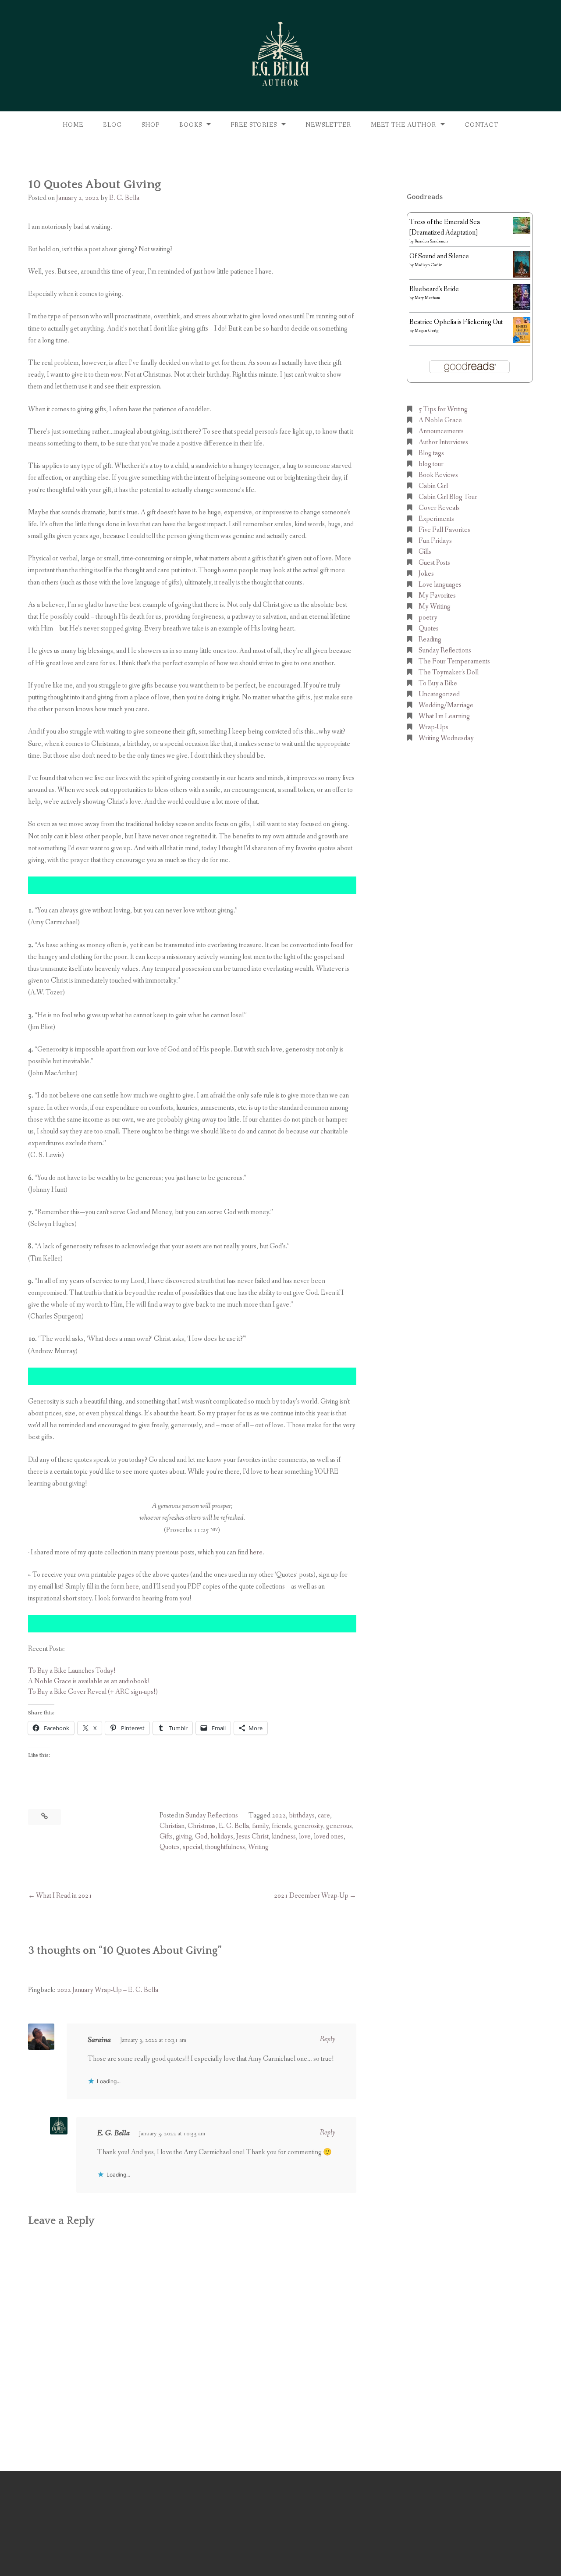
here (256, 1552)
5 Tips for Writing (443, 409)
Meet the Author (403, 125)
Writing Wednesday (446, 738)
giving (184, 1837)
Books (191, 125)
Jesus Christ (252, 1837)
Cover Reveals (439, 508)
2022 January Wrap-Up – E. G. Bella (108, 1990)
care (324, 1815)
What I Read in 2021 (64, 1896)
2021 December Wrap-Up (311, 1896)
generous (339, 1826)
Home (73, 125)
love (305, 1837)
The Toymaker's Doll (449, 672)
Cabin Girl (433, 486)
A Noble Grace (440, 420)
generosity (309, 1826)
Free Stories (254, 125)
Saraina (99, 2040)
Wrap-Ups (433, 727)
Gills (425, 552)
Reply (328, 2039)
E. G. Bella (124, 198)
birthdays (302, 1815)
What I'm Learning (444, 716)
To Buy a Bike (438, 683)
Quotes (170, 1847)
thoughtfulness (225, 1847)
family (260, 1826)
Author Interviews (443, 442)
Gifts (166, 1837)
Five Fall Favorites (444, 530)
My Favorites (437, 596)
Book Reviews (438, 475)
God (201, 1837)
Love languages (440, 585)
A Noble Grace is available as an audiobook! (89, 1681)
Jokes (426, 574)
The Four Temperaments (454, 661)
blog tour (431, 464)
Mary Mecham (427, 298)
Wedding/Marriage (446, 705)
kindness (284, 1837)
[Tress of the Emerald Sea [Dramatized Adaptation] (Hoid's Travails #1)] (522, 232)
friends (281, 1826)
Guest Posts (434, 563)
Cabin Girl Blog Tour (448, 497)
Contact (481, 125)
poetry (428, 618)
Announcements (441, 431)
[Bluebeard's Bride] (522, 308)
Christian (172, 1826)
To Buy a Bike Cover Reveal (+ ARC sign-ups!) (93, 1692)
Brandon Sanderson (431, 241)
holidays (222, 1837)
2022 (279, 1815)
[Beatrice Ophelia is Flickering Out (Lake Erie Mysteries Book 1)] (522, 341)
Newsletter (328, 125)
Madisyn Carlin (429, 265)
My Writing (435, 607)
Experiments (436, 519)
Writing (258, 1847)
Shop (151, 125)
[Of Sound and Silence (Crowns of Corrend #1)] (522, 276)
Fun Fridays (435, 541)
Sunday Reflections (212, 1815)
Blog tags (431, 453)
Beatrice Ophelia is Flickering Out (456, 322)
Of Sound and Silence (439, 256)
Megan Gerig (427, 331)
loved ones (329, 1837)
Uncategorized (439, 694)
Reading (430, 640)
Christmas (202, 1826)
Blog (112, 125)
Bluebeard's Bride (434, 289)
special (192, 1847)
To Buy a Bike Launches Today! (72, 1671)
